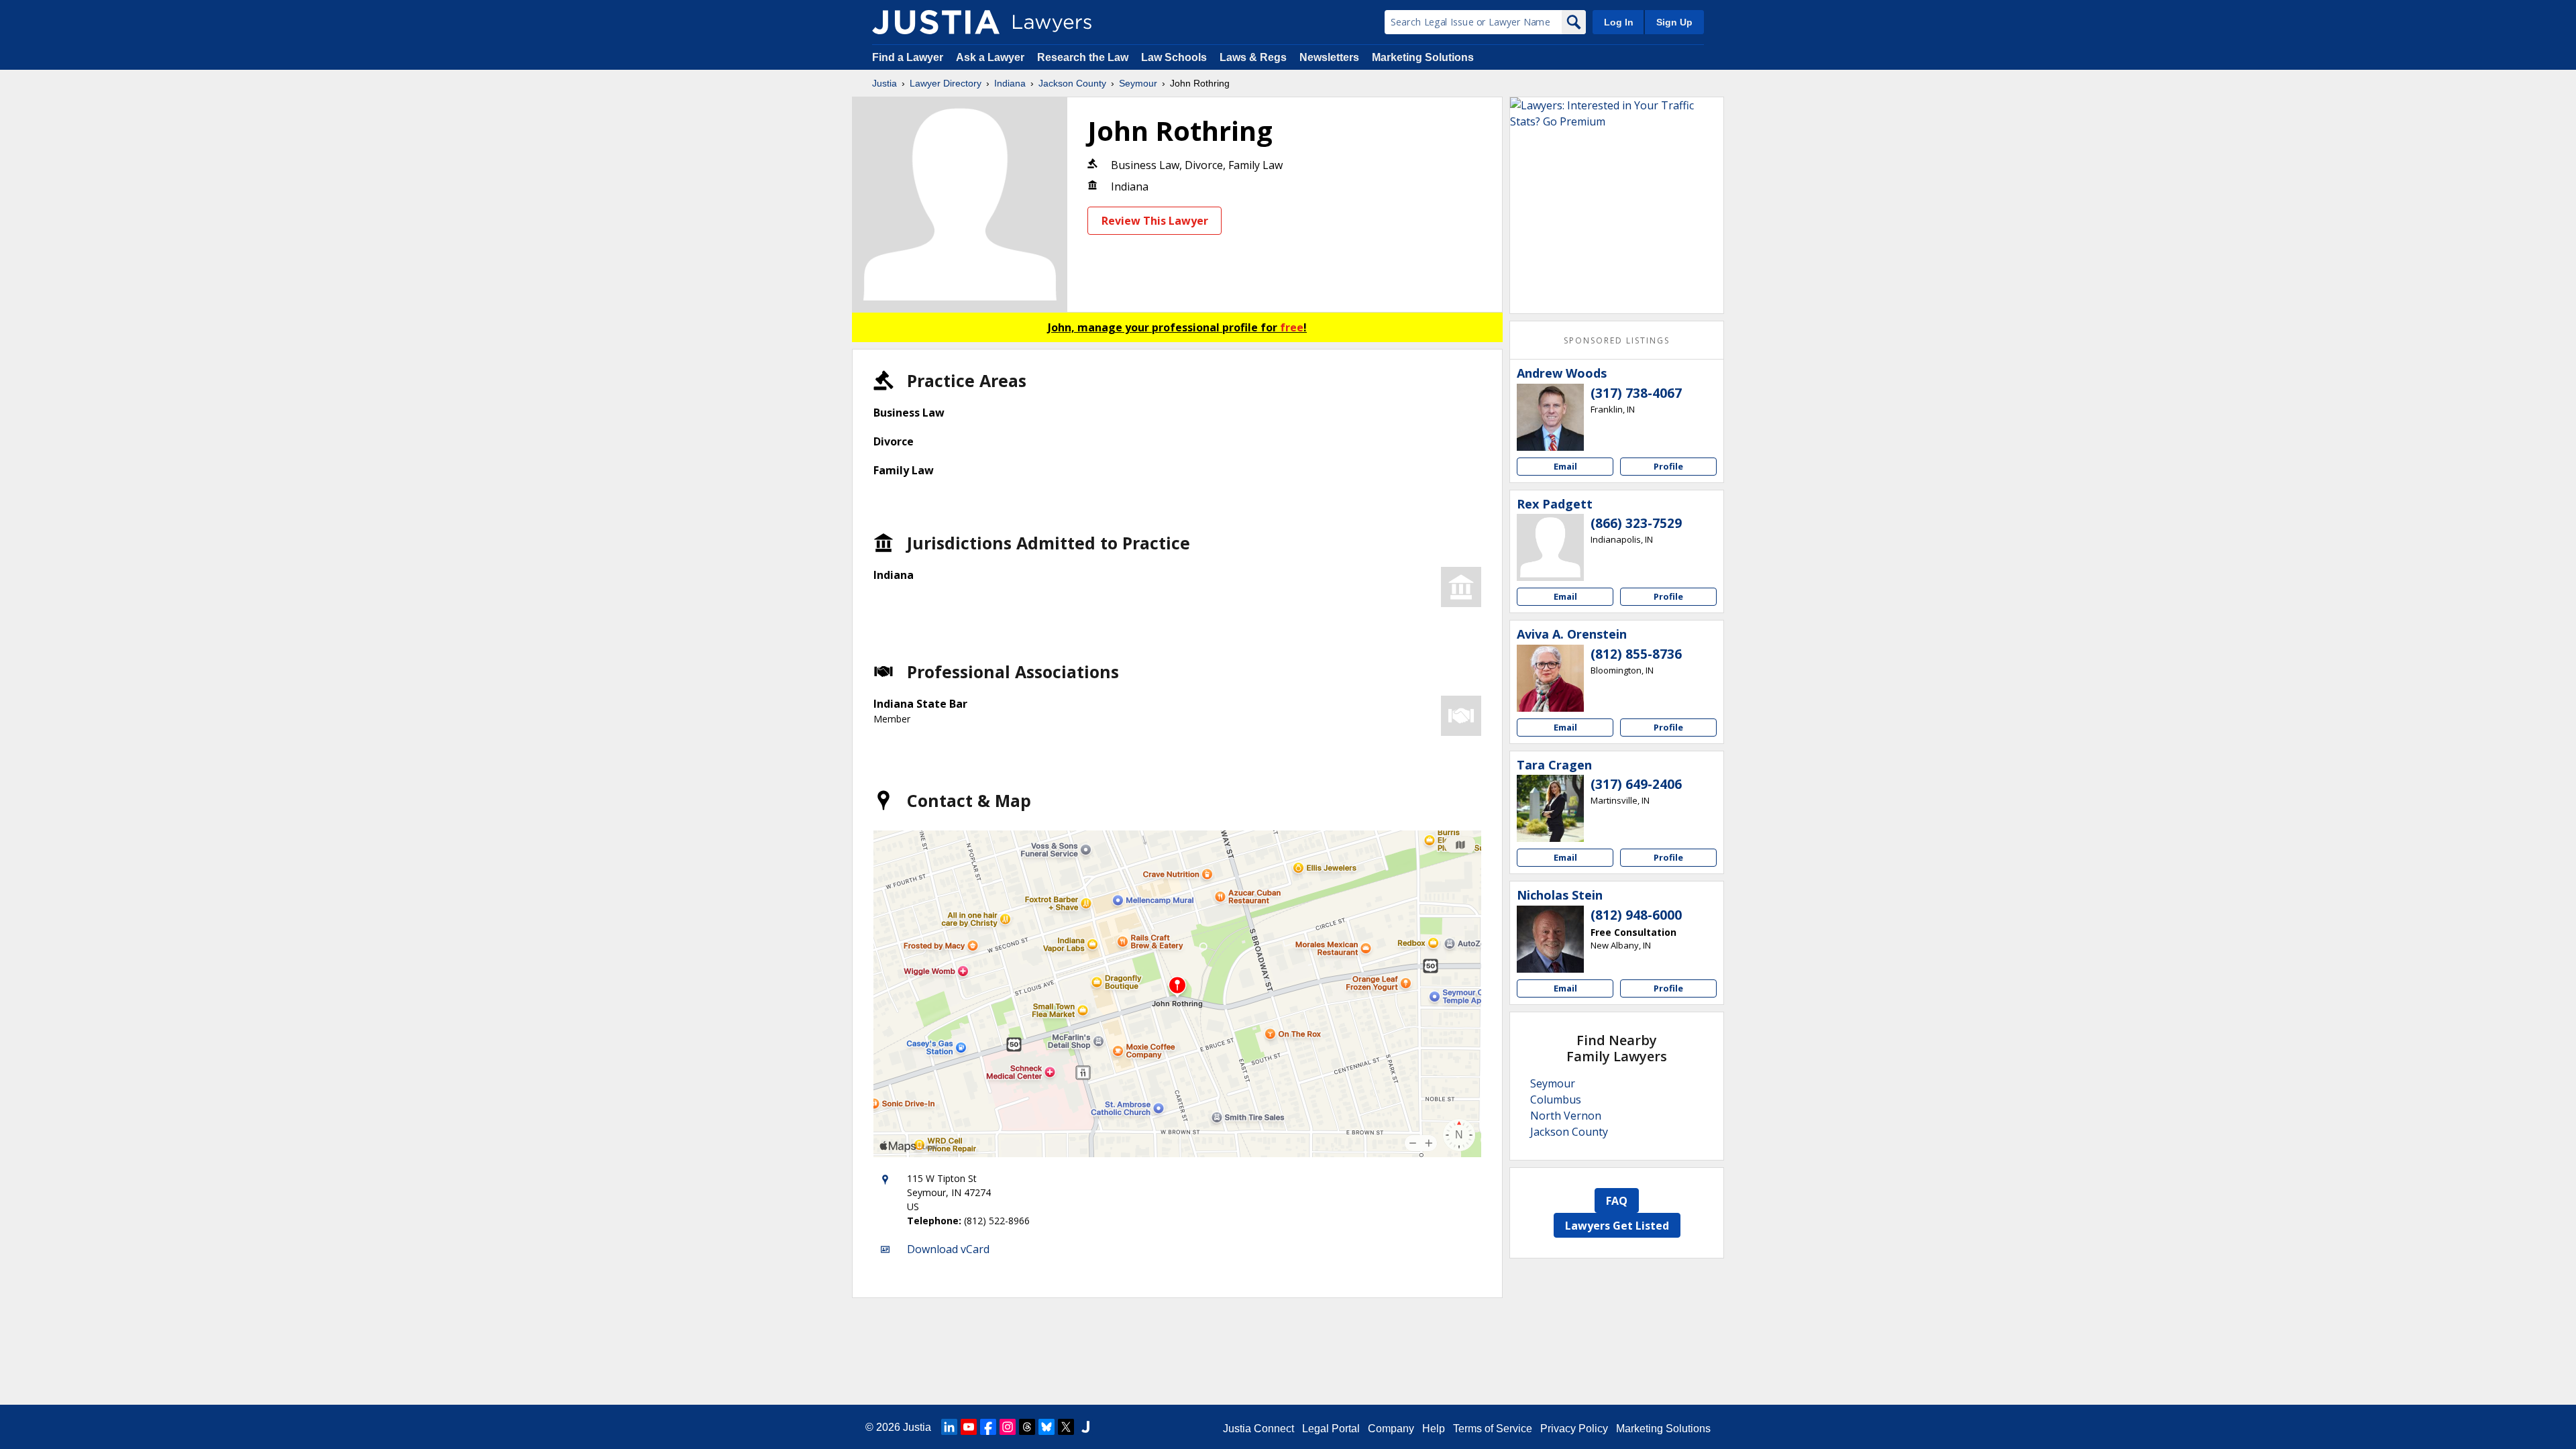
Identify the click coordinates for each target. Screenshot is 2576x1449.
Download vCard (948, 1249)
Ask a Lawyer (991, 57)
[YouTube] (969, 1427)
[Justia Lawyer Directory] (936, 22)
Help (1434, 1429)
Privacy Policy (1574, 1429)
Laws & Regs (1253, 57)
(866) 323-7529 (1636, 523)
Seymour (1138, 83)
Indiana (1010, 83)
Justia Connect (1258, 1429)
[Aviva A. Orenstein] (1550, 678)
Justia (884, 83)
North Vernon (1566, 1116)
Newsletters (1329, 57)
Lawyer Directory (946, 83)
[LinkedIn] (949, 1427)
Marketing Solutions (1423, 57)
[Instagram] (1008, 1427)
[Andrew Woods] (1550, 417)
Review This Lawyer (1155, 221)
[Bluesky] (1046, 1427)
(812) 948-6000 (1636, 915)
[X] (1066, 1427)
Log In (1619, 22)
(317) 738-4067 (1636, 393)
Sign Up (1674, 22)
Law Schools (1174, 57)
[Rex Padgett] (1550, 547)
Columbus (1556, 1099)
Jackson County (1072, 83)
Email (1565, 466)
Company (1391, 1429)
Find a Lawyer (908, 57)
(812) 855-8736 (1636, 654)
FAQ (1617, 1201)
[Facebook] (988, 1427)
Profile (1668, 466)
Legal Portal (1331, 1429)
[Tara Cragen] (1550, 808)
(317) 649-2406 (1636, 784)
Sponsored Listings (1617, 340)
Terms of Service (1493, 1429)
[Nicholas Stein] (1550, 939)
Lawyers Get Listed (1617, 1226)
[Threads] (1027, 1427)
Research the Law (1083, 57)
